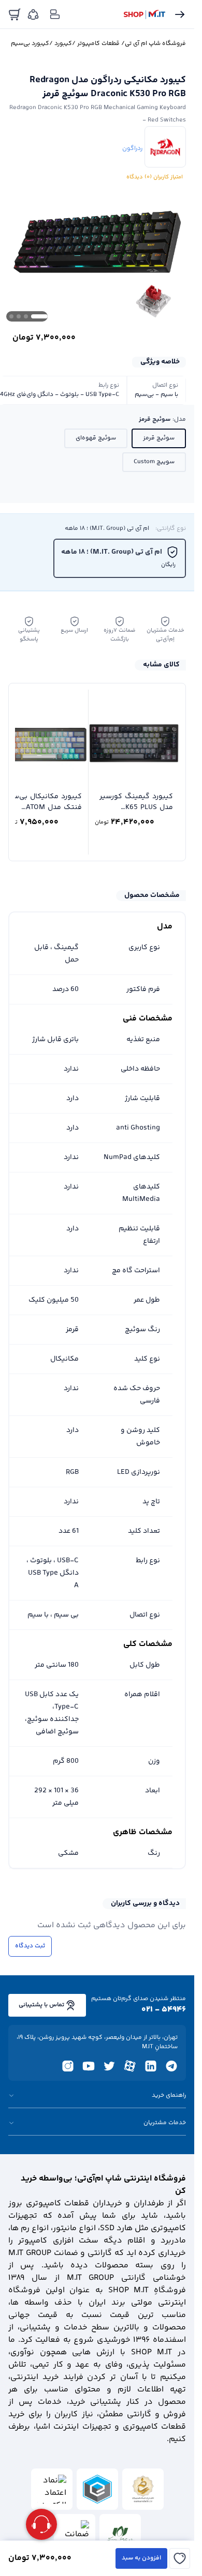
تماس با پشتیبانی (41, 2005)
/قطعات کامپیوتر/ (98, 44)
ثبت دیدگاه (30, 1946)
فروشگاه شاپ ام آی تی (155, 44)
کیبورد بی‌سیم (30, 44)
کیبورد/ (61, 44)
